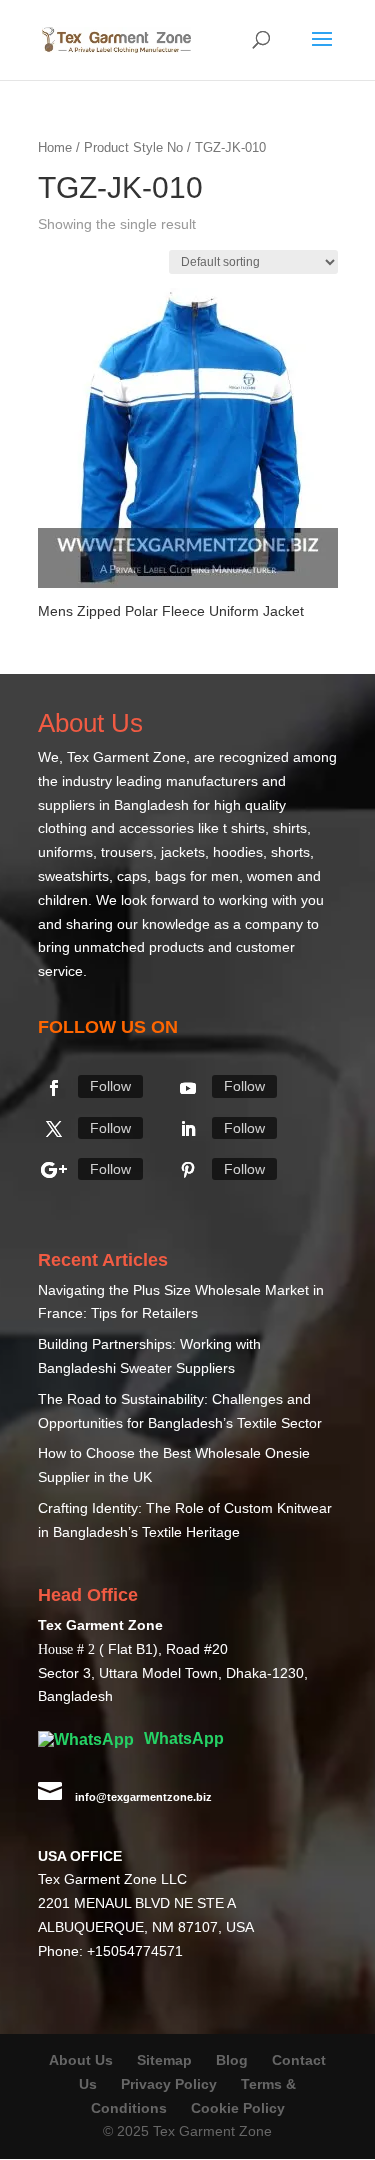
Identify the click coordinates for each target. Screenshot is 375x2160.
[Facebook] (54, 1088)
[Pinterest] (188, 1170)
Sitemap (164, 2060)
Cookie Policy (238, 2108)
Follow (110, 1086)
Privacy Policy (169, 2084)
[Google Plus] (54, 1170)
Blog (234, 2060)
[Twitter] (54, 1129)
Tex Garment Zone (126, 757)
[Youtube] (188, 1088)
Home (55, 147)
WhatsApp (182, 1738)
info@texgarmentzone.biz (143, 1797)
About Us (81, 2060)
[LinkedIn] (188, 1129)
